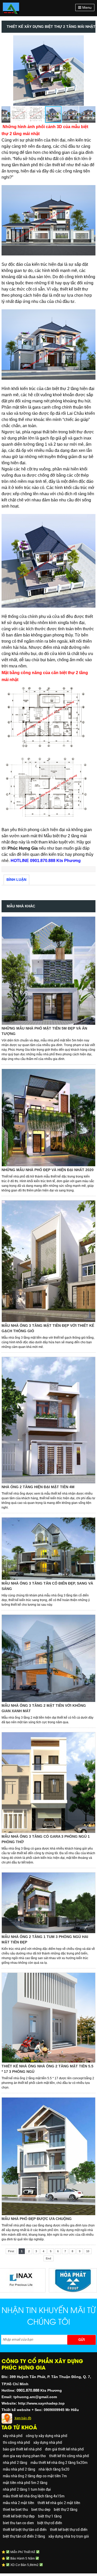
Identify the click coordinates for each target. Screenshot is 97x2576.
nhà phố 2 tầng (15, 2463)
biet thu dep (41, 2509)
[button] (91, 40)
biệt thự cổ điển (50, 2523)
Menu (86, 7)
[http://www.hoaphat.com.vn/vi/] (53, 2271)
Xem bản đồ (23, 2418)
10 (88, 2251)
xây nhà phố (13, 2436)
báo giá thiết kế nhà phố (22, 2449)
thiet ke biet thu (15, 2509)
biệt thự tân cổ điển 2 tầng (24, 2536)
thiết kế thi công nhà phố (69, 2456)
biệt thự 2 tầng (66, 2509)
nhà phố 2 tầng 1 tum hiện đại (27, 2489)
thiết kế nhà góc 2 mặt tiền (59, 2503)
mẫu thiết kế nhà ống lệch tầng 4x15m (34, 2496)
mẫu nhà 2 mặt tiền (18, 2503)
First (11, 2251)
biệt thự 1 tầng (50, 2516)
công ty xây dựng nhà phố (47, 2436)
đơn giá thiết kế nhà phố (64, 2449)
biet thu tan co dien (18, 2523)
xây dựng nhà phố (48, 2442)
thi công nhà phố (16, 2442)
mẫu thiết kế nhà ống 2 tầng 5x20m (59, 2463)
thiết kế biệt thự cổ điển (69, 2530)
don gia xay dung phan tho (24, 2456)
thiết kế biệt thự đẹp (19, 2516)
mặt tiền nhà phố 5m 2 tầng (25, 2483)
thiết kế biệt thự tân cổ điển (25, 2530)
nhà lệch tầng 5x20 (54, 2469)
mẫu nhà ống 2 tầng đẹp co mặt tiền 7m (35, 2476)
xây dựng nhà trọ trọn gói (69, 2536)
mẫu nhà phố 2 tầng (19, 2469)
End (48, 2258)
